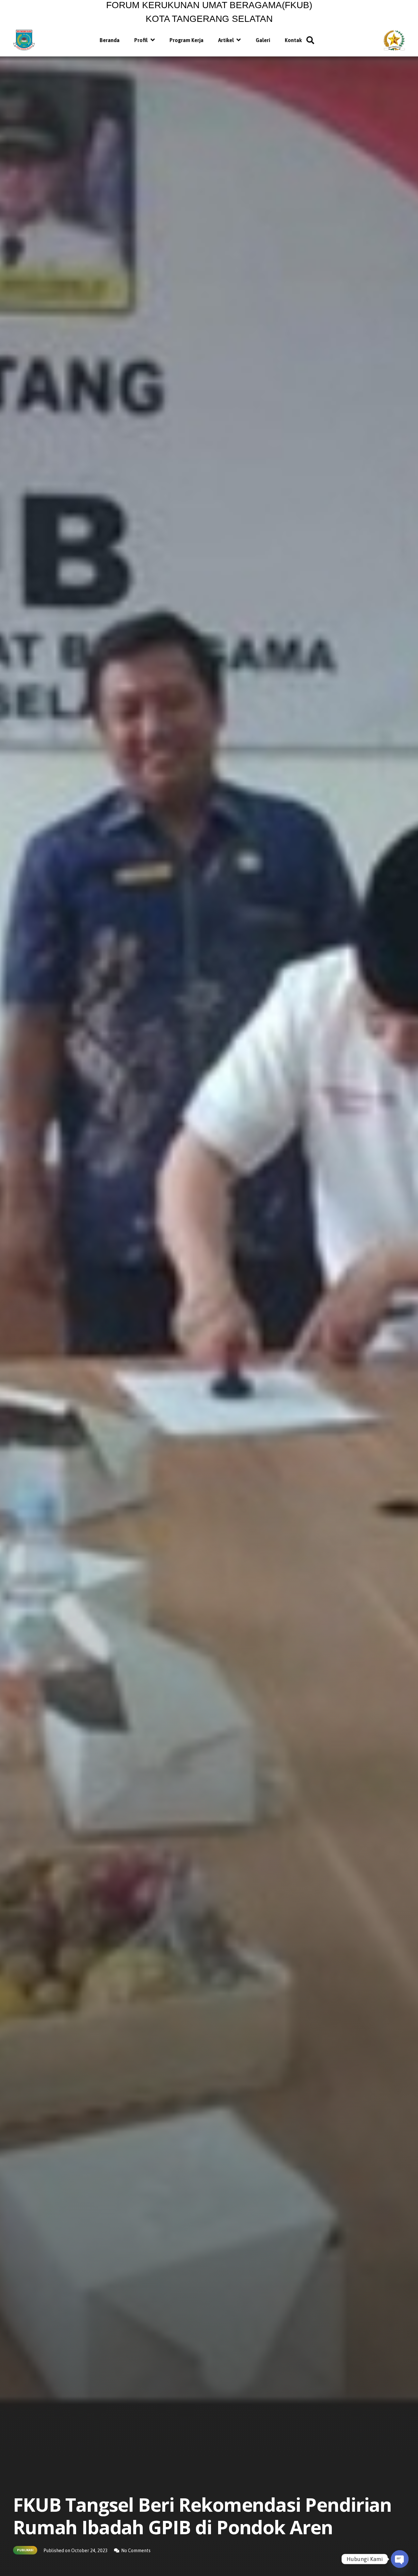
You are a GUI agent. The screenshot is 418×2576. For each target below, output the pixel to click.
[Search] (310, 40)
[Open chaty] (400, 2559)
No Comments (136, 2551)
